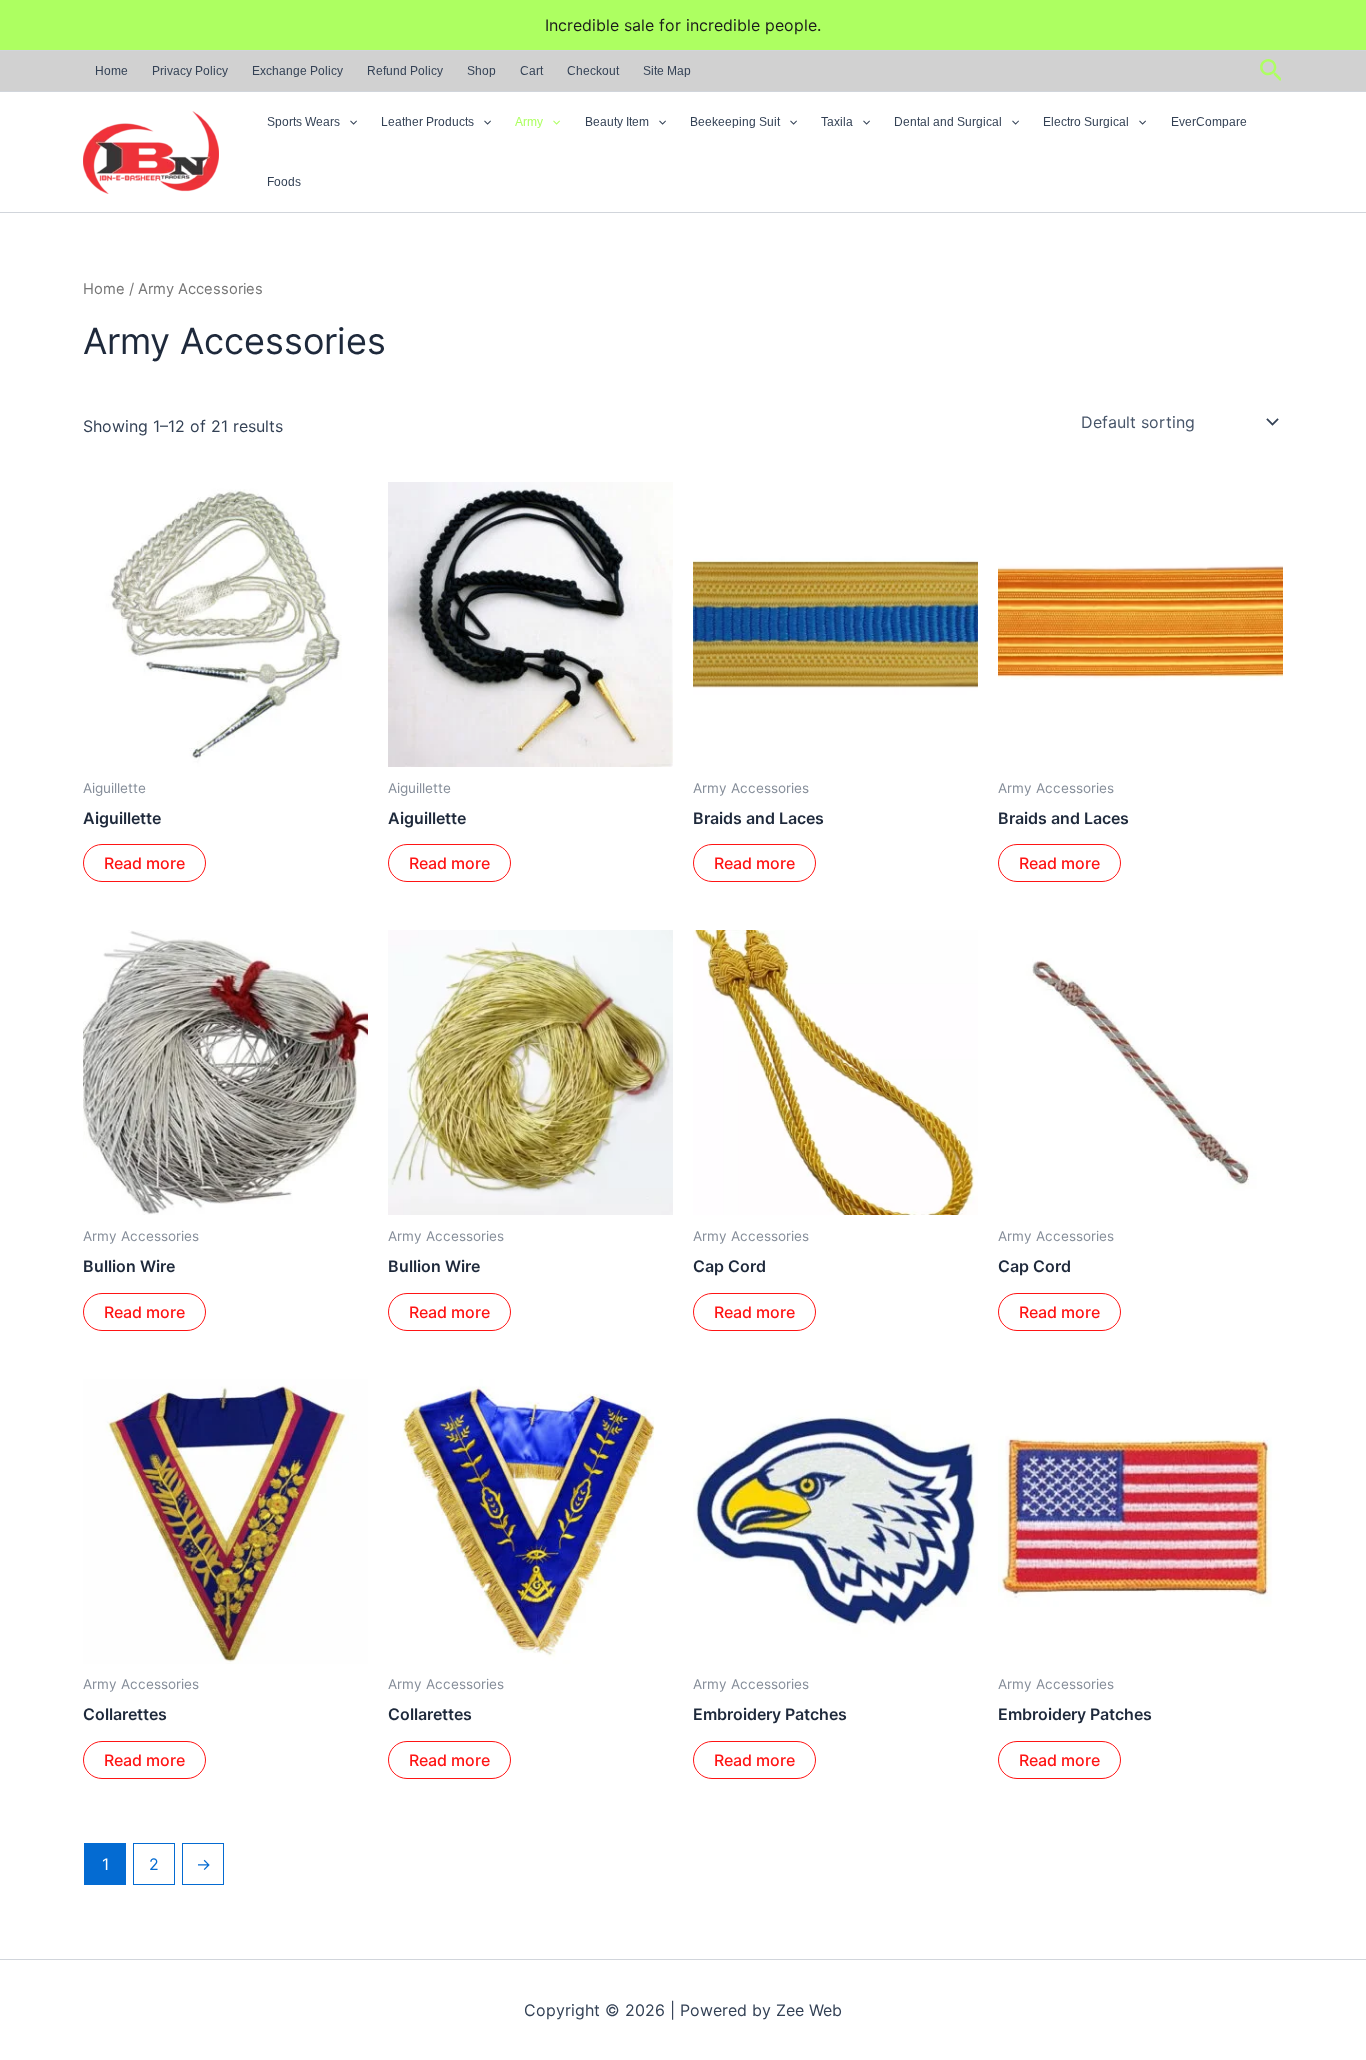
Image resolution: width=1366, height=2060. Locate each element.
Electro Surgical (1086, 122)
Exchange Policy (297, 71)
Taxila (837, 122)
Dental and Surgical (948, 122)
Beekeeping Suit (735, 122)
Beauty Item (617, 122)
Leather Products (427, 122)
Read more (144, 863)
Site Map (667, 71)
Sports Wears (303, 122)
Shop (481, 71)
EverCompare (1209, 122)
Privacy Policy (190, 71)
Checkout (593, 71)
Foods (284, 182)
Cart (531, 71)
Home (111, 71)
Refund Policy (405, 71)
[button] (1271, 71)
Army (529, 122)
